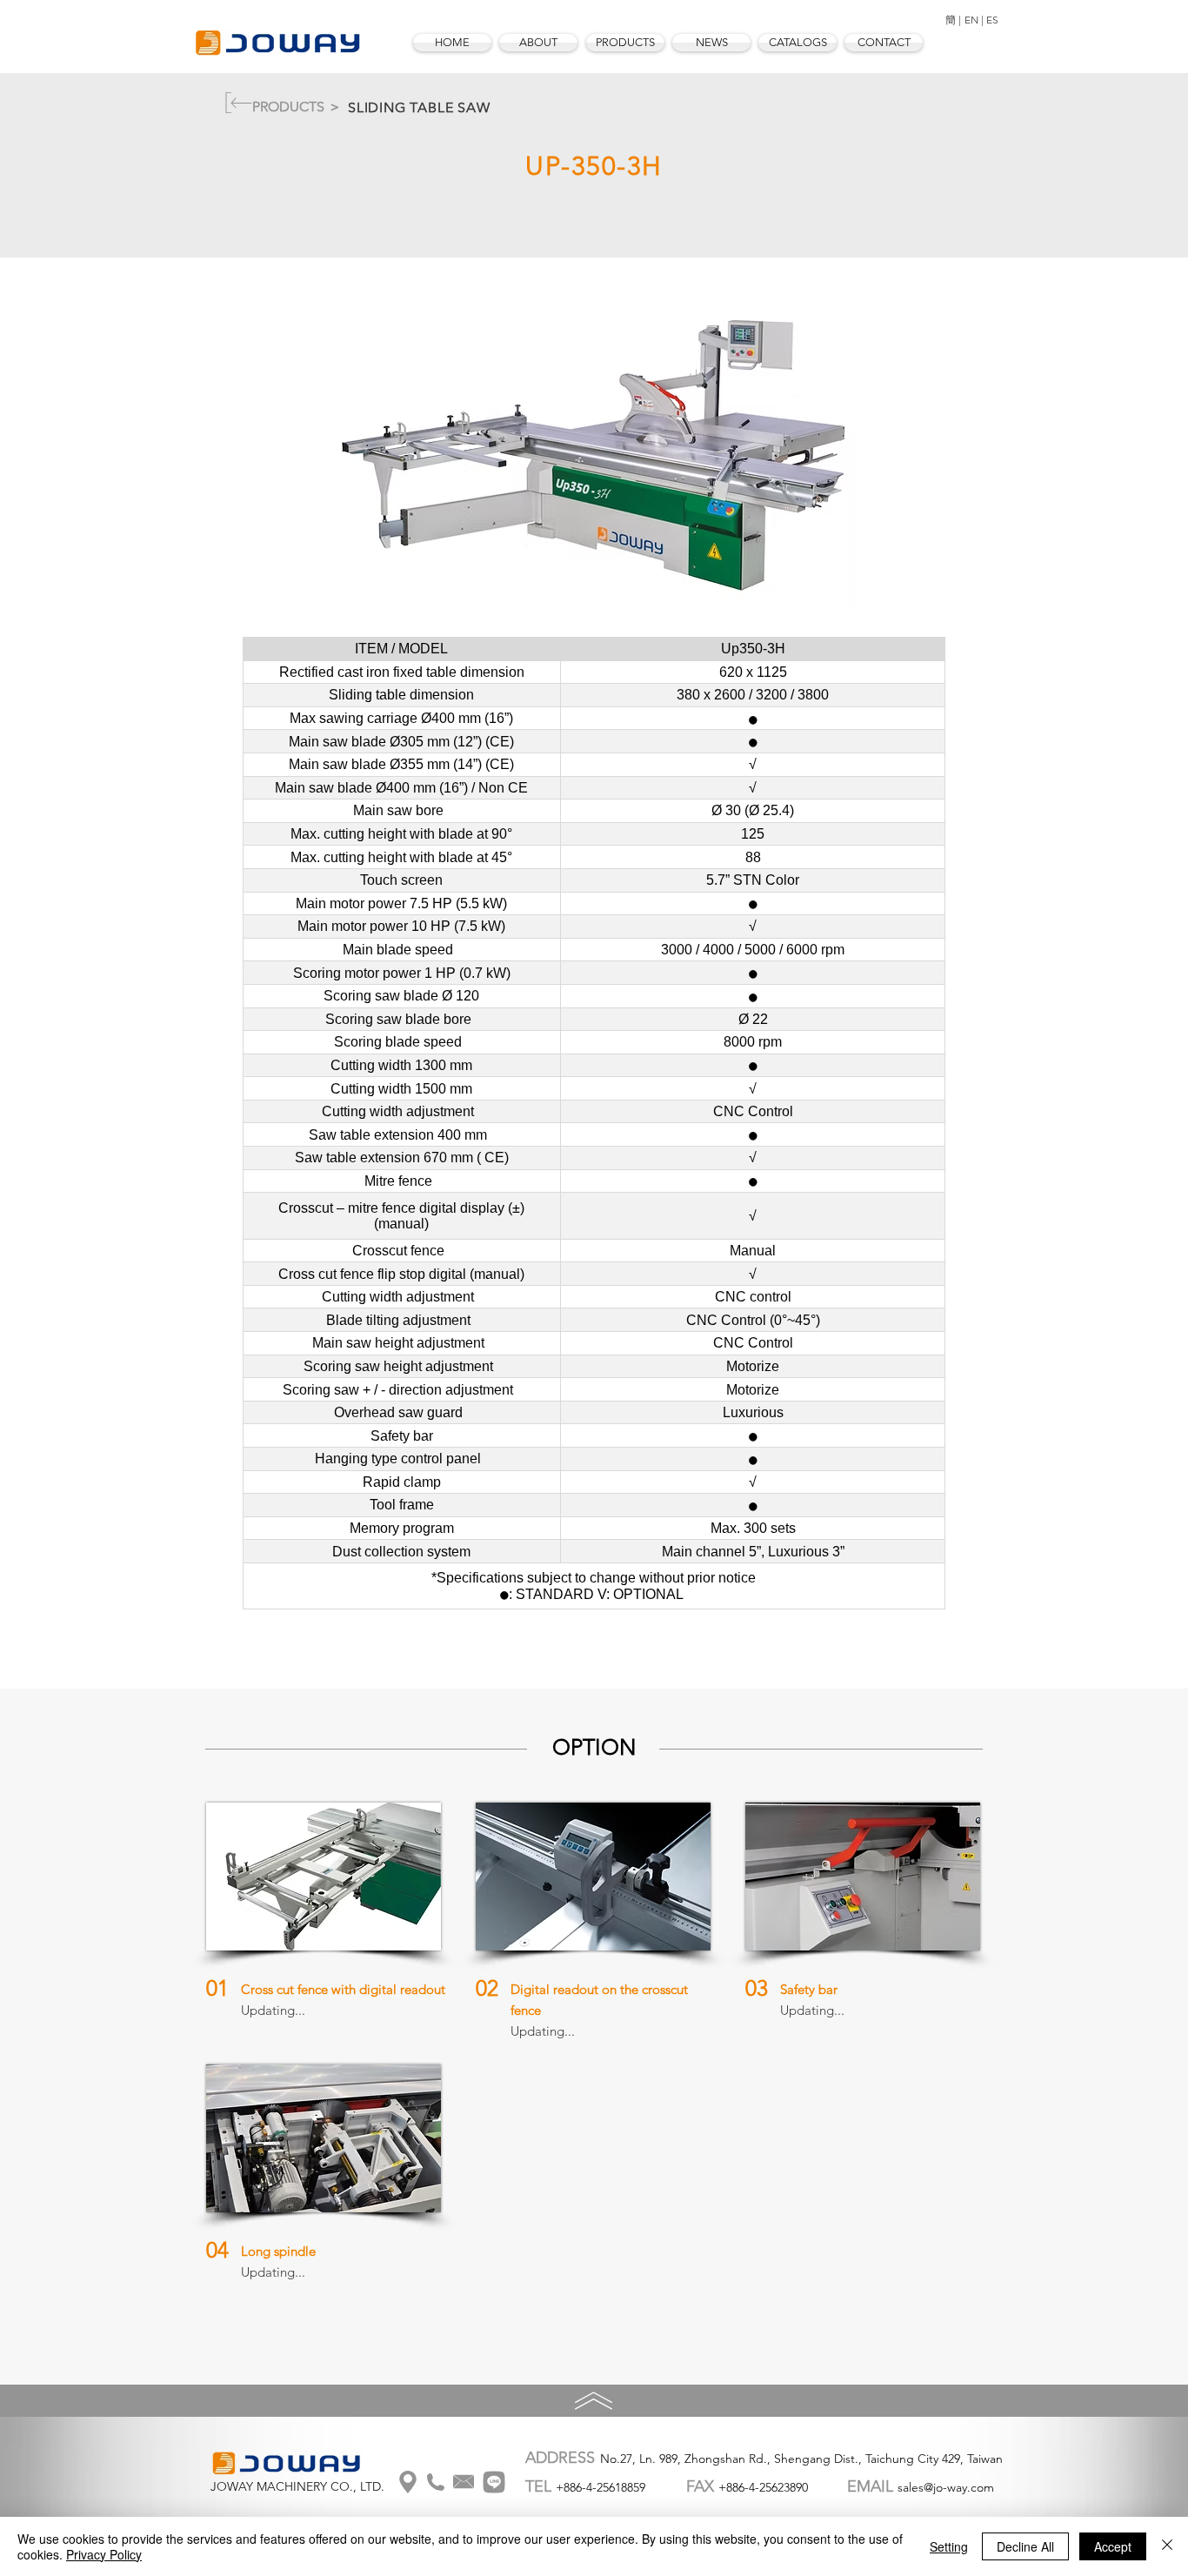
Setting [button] (949, 2546)
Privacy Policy (104, 2554)
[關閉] (1167, 2546)
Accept (1113, 2546)
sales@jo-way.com (946, 2487)
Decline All (1025, 2546)
